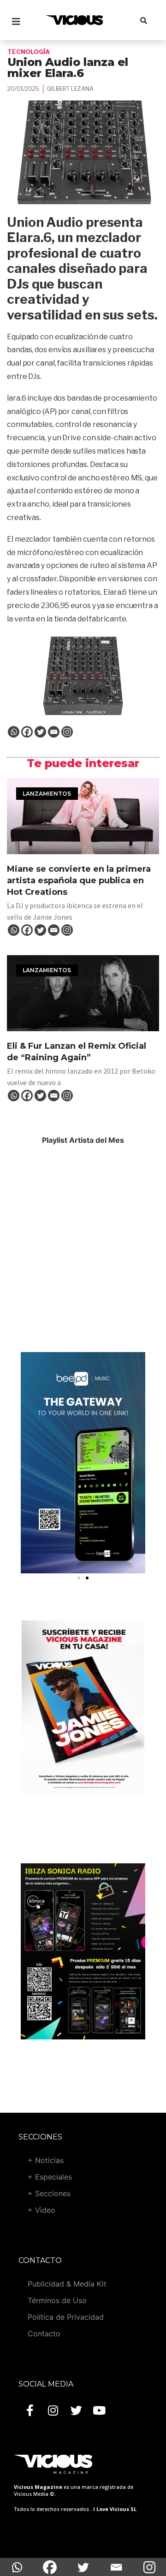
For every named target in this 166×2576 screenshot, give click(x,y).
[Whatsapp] (14, 732)
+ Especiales (50, 2177)
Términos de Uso (57, 2300)
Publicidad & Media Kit (67, 2284)
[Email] (54, 732)
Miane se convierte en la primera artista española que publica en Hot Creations (79, 880)
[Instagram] (67, 732)
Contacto (44, 2334)
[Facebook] (27, 732)
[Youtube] (99, 2411)
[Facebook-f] (30, 2411)
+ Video (41, 2210)
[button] (79, 1578)
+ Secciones (49, 2193)
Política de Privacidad (66, 2317)
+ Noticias (46, 2160)
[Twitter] (40, 732)
